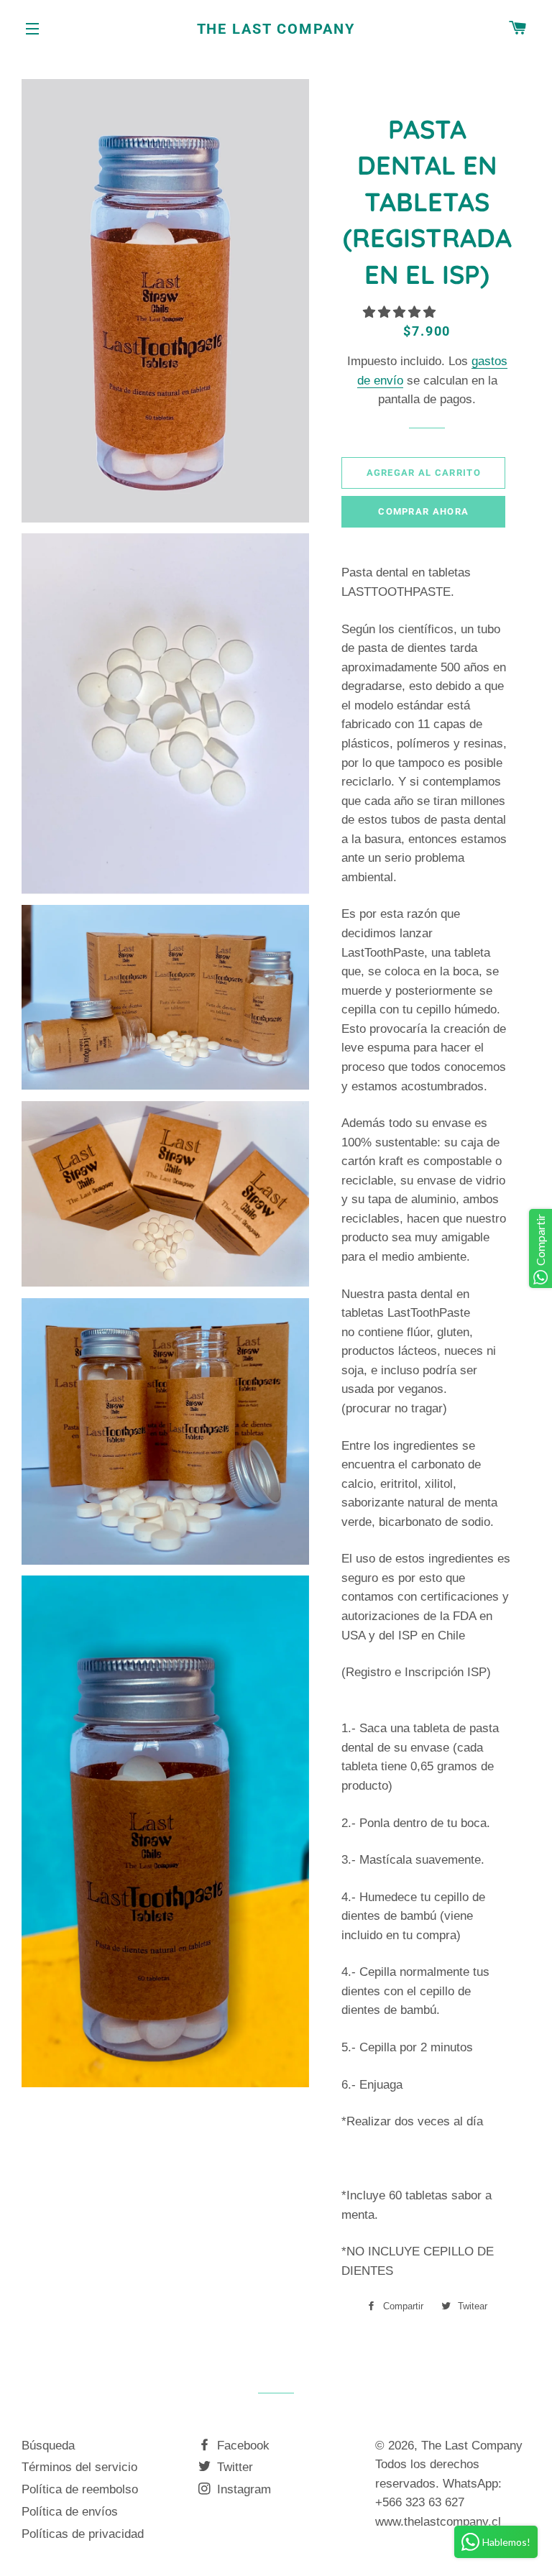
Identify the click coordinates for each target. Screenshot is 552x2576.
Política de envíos (70, 2512)
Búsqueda (48, 2446)
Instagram (242, 2489)
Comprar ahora (423, 511)
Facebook (241, 2446)
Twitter (233, 2467)
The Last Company (276, 29)
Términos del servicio (79, 2467)
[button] (401, 312)
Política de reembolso (80, 2489)
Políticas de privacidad (83, 2534)
